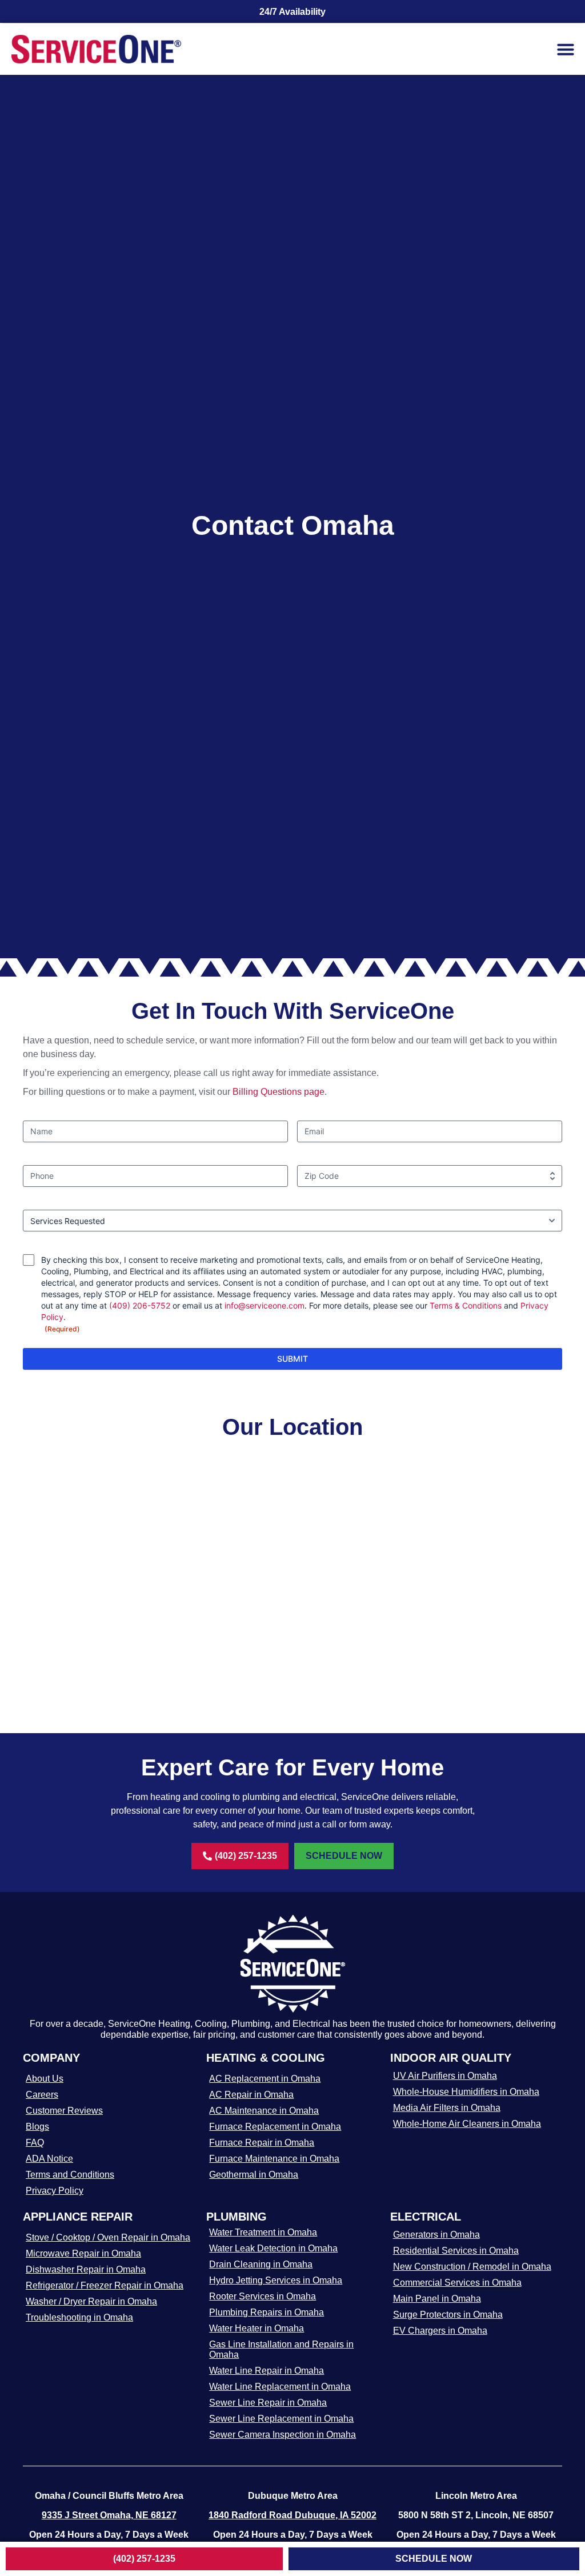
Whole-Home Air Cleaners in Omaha (467, 2124)
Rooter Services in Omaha (263, 2296)
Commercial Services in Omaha (457, 2283)
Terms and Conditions (70, 2175)
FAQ (35, 2143)
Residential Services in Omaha (456, 2251)
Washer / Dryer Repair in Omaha (91, 2301)
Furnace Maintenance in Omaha (274, 2159)
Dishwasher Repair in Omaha (86, 2269)
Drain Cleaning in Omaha (261, 2264)
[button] (566, 49)
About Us (45, 2079)
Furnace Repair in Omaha (262, 2143)
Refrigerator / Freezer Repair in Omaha (105, 2285)
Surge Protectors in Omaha (448, 2315)
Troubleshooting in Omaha (79, 2317)
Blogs (37, 2127)
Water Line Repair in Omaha (267, 2371)
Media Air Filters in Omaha (447, 2108)
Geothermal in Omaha (254, 2175)
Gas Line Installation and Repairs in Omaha (281, 2349)
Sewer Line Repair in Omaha (268, 2403)
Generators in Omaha (436, 2235)
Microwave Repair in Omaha (83, 2253)
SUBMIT (292, 1359)
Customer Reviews (64, 2111)
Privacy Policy (55, 2191)
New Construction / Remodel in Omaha (472, 2267)
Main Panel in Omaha (437, 2299)
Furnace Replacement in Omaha (275, 2127)
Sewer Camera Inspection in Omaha (283, 2435)
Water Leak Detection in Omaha (273, 2248)
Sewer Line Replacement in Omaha (281, 2419)
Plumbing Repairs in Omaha (267, 2312)
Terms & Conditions (466, 1305)
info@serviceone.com (265, 1305)
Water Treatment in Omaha (263, 2232)
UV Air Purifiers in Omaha (445, 2076)
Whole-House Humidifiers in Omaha (466, 2092)
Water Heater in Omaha (257, 2328)
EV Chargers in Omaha (440, 2331)
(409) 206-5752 (140, 1305)
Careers (42, 2095)
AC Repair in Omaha (251, 2095)
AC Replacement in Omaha (265, 2079)
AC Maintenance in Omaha (264, 2111)
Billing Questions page (279, 1092)
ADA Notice (49, 2159)
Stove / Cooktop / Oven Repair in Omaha (108, 2237)
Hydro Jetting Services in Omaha (276, 2280)
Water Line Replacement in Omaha (280, 2387)
